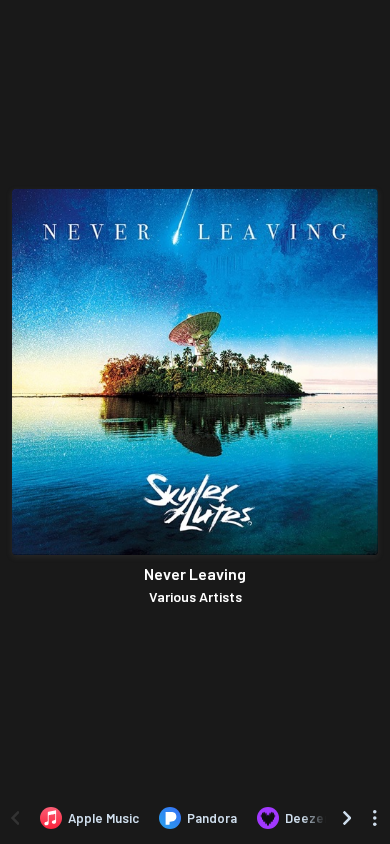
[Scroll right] (347, 818)
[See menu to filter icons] (375, 818)
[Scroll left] (15, 818)
